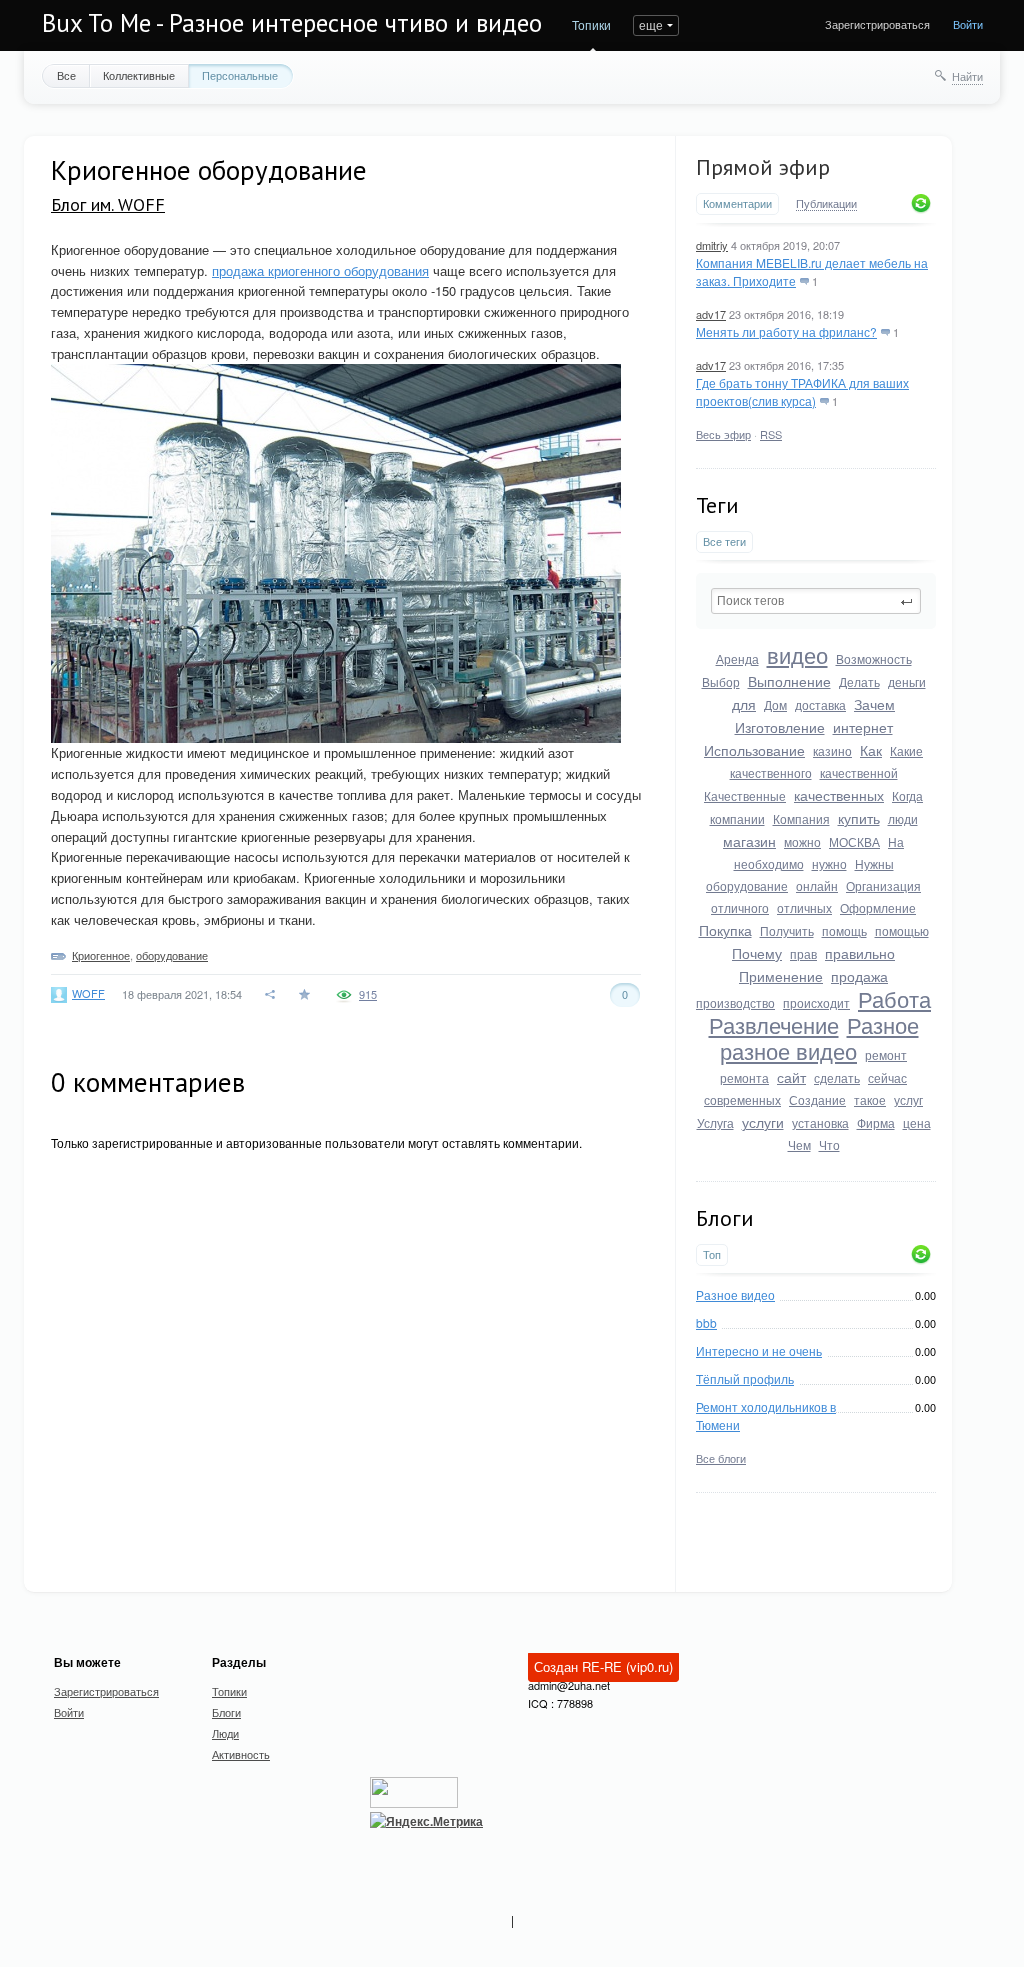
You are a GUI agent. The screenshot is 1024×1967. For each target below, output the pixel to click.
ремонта (744, 1077)
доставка (820, 704)
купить (859, 818)
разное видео (788, 1050)
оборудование (747, 885)
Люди (225, 1733)
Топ (712, 1254)
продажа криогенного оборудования (320, 270)
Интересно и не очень (759, 1350)
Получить (787, 930)
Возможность (874, 658)
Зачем (874, 704)
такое (870, 1099)
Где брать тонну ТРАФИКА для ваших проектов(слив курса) (802, 391)
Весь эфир (723, 434)
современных (742, 1099)
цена (917, 1122)
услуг (908, 1099)
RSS (771, 434)
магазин (749, 841)
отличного (740, 907)
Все (66, 75)
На (896, 841)
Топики (591, 24)
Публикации (826, 204)
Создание (817, 1099)
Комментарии (737, 203)
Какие (906, 750)
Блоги (226, 1712)
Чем (799, 1144)
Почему (757, 953)
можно (802, 841)
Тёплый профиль (745, 1378)
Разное (883, 1024)
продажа (859, 976)
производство (735, 1002)
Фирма (876, 1122)
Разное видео (735, 1294)
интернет (863, 727)
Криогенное (101, 955)
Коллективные (139, 75)
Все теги (724, 541)
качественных (839, 795)
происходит (816, 1002)
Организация (883, 885)
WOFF (88, 993)
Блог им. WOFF (108, 204)
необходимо (769, 863)
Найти (967, 76)
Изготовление (780, 727)
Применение (781, 976)
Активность (241, 1754)
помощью (902, 930)
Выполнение (789, 681)
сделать (837, 1077)
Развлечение (774, 1024)
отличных (804, 907)
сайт (791, 1077)
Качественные (745, 795)
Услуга (715, 1122)
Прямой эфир (763, 167)
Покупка (725, 930)
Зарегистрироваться (877, 24)
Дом (775, 704)
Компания (801, 818)
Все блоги (721, 1458)
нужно (829, 863)
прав (803, 953)
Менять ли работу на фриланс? (786, 331)
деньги (907, 681)
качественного (771, 772)
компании (737, 818)
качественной (859, 772)
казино (832, 750)
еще (651, 24)
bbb (706, 1322)
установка (820, 1122)
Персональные (240, 75)
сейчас (887, 1077)
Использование (754, 750)
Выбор (721, 681)
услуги (763, 1122)
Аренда (737, 658)
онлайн (817, 885)
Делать (859, 681)
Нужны (874, 863)
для (744, 704)
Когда (907, 795)
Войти (968, 24)
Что (829, 1144)
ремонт (886, 1054)
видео (797, 654)
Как (871, 750)
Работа (894, 998)
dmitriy (712, 245)
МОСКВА (854, 841)
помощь (844, 930)
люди (903, 818)
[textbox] (816, 601)
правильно (860, 953)
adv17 (711, 314)
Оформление (878, 907)
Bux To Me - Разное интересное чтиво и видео (292, 23)
